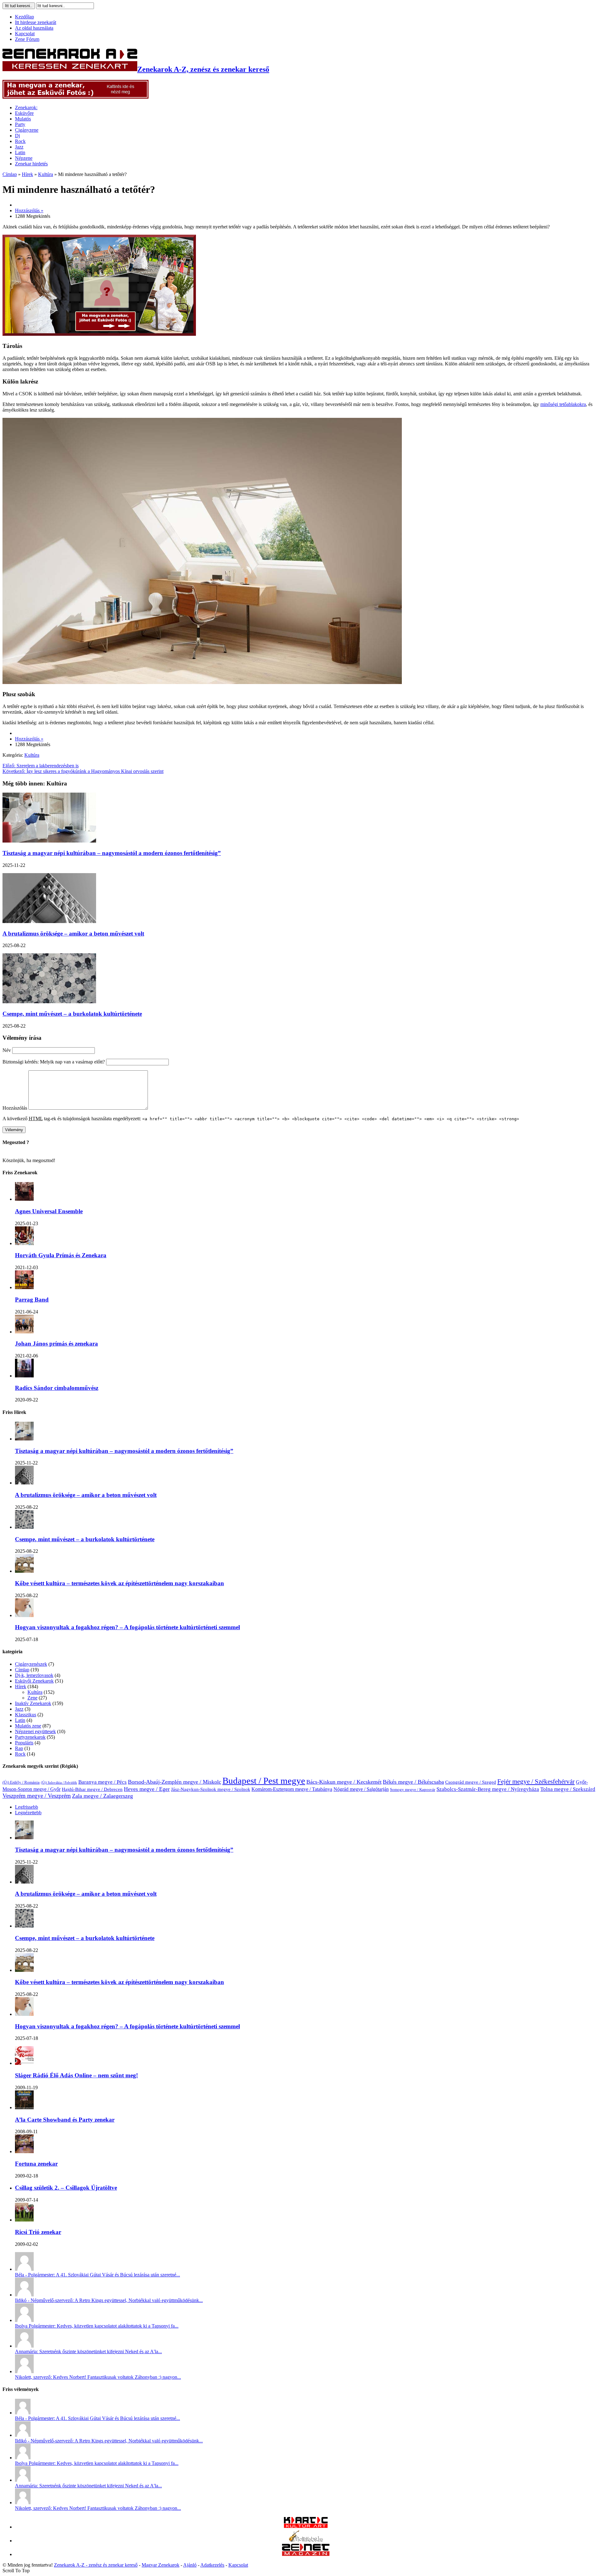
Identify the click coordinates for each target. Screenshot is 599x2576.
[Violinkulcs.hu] (306, 2541)
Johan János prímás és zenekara (56, 1344)
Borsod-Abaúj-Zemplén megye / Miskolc (175, 1782)
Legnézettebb (28, 1813)
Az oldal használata (34, 28)
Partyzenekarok (30, 1737)
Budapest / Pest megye (264, 1781)
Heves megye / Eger (147, 1789)
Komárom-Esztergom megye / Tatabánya (292, 1789)
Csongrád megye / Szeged (471, 1782)
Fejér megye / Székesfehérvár (536, 1782)
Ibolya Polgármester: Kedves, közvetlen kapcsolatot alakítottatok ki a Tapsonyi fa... (97, 2326)
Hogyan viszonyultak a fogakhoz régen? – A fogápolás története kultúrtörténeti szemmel (127, 1627)
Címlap (10, 174)
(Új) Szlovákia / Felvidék (59, 1783)
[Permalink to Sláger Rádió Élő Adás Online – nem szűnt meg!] (24, 2063)
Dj (17, 136)
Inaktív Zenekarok (33, 1703)
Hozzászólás (15, 1108)
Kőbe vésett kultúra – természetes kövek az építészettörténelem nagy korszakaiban (119, 1583)
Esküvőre (24, 113)
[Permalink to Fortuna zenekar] (24, 2151)
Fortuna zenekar (36, 2164)
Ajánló (190, 2565)
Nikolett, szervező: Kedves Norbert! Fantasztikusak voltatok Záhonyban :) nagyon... (98, 2377)
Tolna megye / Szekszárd (568, 1789)
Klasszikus (26, 1715)
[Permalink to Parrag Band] (24, 1287)
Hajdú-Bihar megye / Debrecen (92, 1789)
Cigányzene (27, 130)
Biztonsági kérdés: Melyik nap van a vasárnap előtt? (54, 1062)
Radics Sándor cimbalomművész (57, 1388)
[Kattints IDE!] (99, 334)
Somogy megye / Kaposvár (413, 1790)
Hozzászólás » (29, 210)
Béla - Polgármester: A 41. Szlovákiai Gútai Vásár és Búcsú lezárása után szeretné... (97, 2275)
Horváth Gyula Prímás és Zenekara (61, 1255)
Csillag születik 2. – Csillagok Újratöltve (66, 2188)
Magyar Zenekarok (161, 2565)
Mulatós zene (28, 1726)
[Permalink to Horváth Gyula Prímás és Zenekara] (24, 1243)
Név (7, 1050)
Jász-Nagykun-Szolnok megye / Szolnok (211, 1789)
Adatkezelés (212, 2565)
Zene (32, 1698)
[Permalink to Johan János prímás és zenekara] (24, 1332)
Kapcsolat (25, 34)
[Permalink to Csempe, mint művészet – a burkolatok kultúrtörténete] (24, 1527)
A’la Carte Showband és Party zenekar (65, 2120)
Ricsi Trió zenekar (38, 2232)
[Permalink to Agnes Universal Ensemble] (24, 1199)
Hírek (27, 174)
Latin (20, 152)
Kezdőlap (24, 17)
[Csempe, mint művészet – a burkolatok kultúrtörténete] (49, 1002)
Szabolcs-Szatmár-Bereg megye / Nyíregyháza (488, 1789)
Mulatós (23, 119)
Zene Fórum (27, 39)
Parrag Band (32, 1300)
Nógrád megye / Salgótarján (361, 1789)
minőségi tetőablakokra (563, 404)
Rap (19, 1748)
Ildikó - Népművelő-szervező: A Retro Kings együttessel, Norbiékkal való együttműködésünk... (109, 2300)
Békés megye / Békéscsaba (413, 1782)
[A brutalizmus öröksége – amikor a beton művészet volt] (49, 921)
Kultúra (46, 174)
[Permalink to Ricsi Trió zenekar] (24, 2220)
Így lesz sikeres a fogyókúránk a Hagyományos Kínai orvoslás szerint (83, 771)
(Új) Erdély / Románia (21, 1782)
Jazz (19, 147)
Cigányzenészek (31, 1664)
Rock (20, 141)
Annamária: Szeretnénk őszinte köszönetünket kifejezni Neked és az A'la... (88, 2351)
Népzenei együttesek (35, 1731)
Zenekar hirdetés (31, 164)
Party (20, 124)
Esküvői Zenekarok (34, 1681)
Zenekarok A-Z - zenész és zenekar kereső (96, 2565)
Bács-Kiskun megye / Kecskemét (344, 1782)
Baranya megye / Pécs (102, 1782)
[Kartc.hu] (306, 2527)
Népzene (24, 158)
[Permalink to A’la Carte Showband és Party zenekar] (24, 2107)
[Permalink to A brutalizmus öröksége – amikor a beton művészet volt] (24, 1483)
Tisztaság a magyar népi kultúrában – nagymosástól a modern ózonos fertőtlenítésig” (112, 853)
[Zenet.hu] (306, 2554)
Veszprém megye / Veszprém (37, 1796)
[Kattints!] (75, 97)
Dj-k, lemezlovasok (34, 1675)
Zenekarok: (26, 108)
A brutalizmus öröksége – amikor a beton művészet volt (73, 934)
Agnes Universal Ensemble (49, 1211)
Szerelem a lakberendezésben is (41, 766)
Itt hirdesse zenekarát (36, 22)
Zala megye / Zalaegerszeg (102, 1796)
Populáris (24, 1743)
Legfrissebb (27, 1807)
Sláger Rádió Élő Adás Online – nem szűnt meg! (76, 2075)
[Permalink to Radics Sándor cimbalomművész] (24, 1376)
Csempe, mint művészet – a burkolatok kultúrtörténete (72, 1014)
